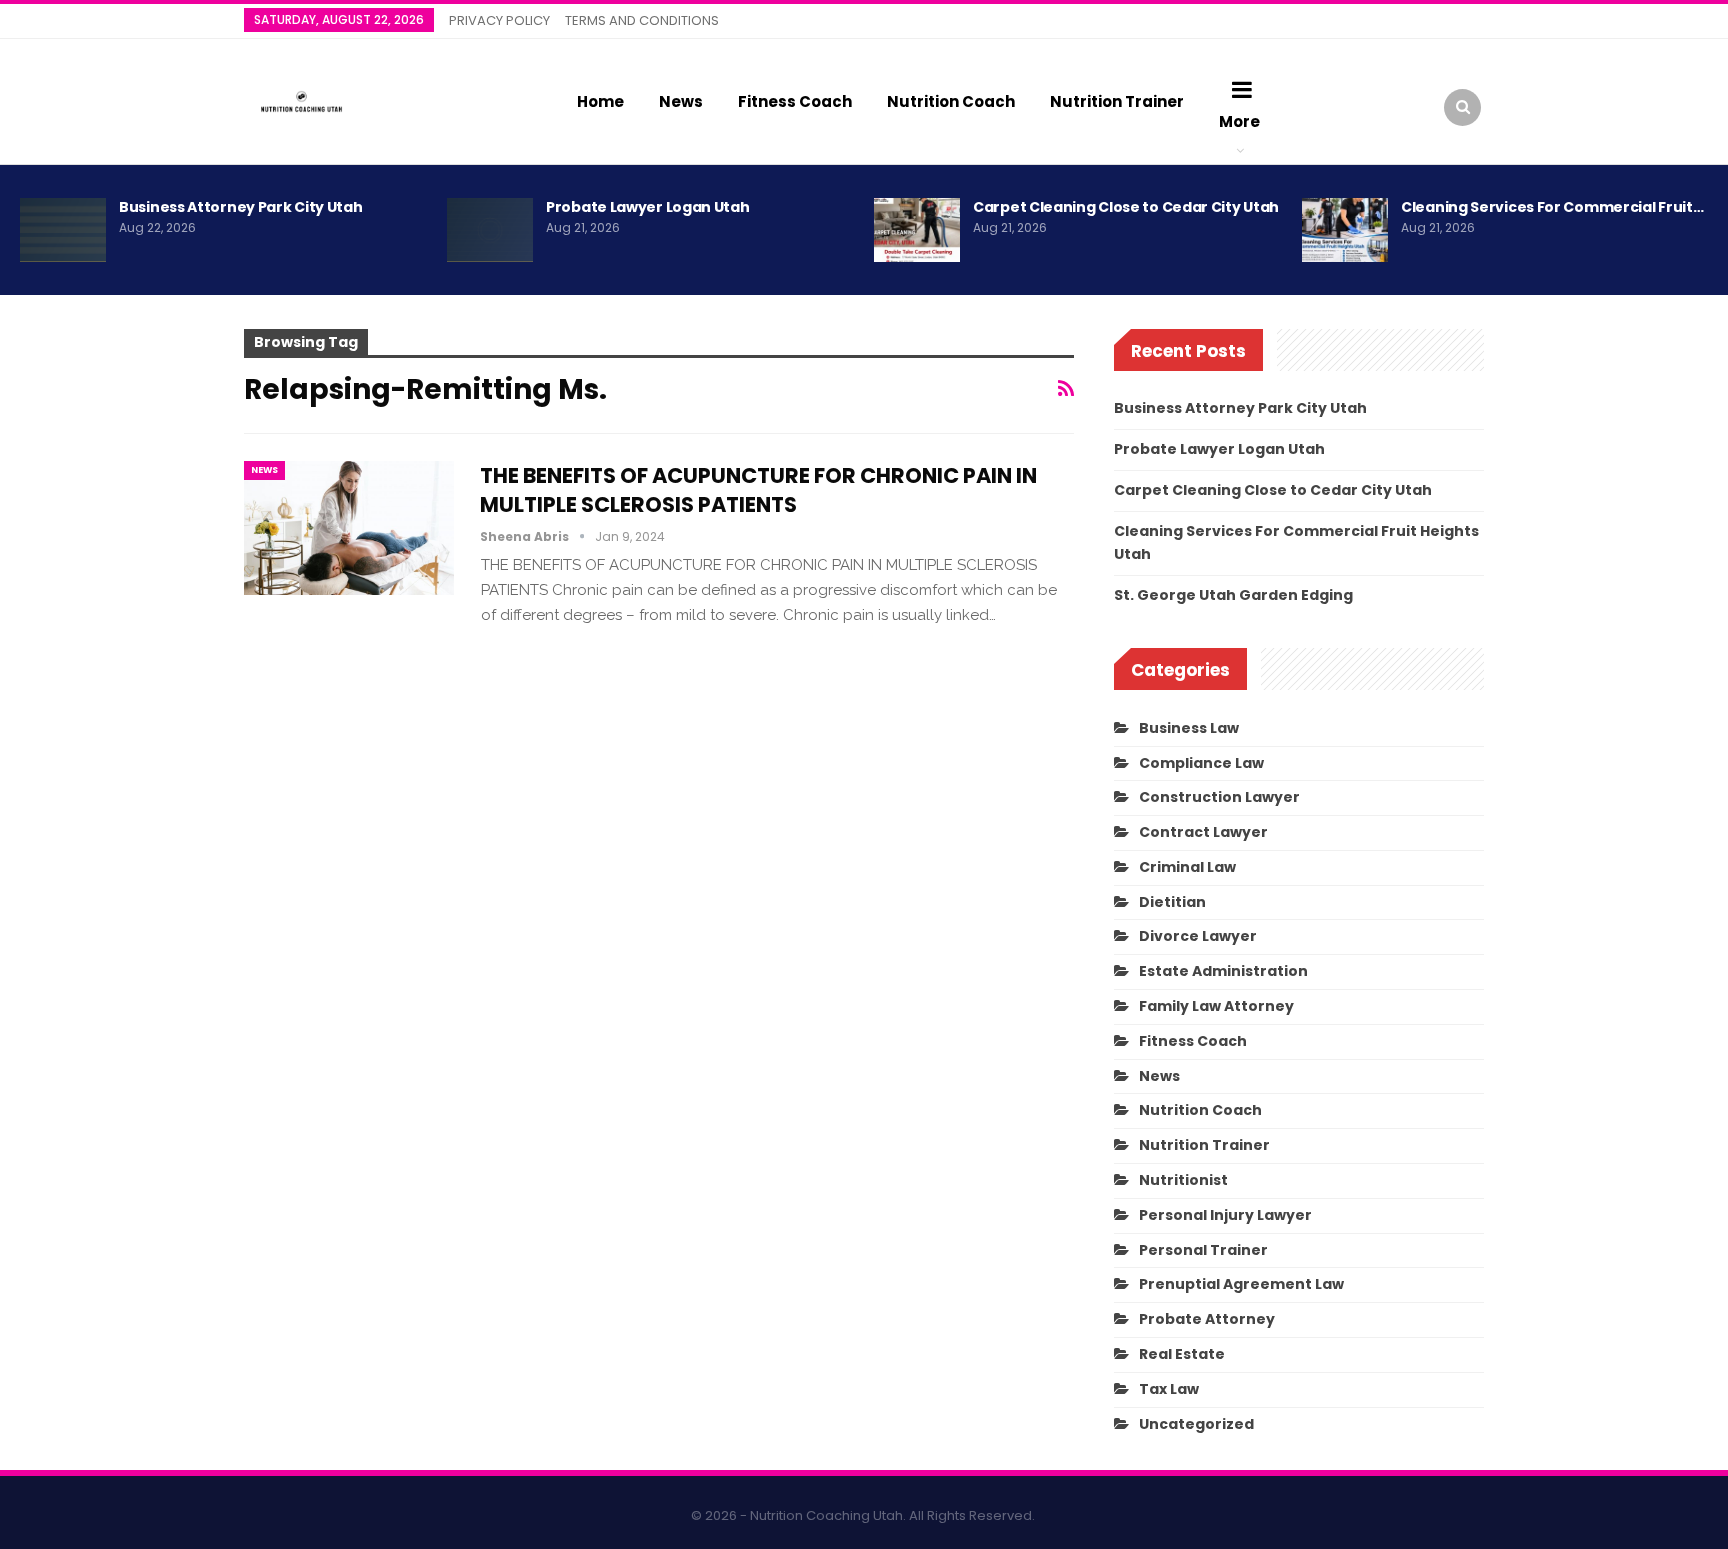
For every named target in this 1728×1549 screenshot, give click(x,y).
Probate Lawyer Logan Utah (648, 207)
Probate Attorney (1207, 1319)
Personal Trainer (1203, 1250)
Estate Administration (1223, 971)
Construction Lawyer (1219, 797)
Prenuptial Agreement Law (1241, 1284)
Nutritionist (1183, 1180)
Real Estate (1182, 1354)
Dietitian (1172, 902)
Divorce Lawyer (1198, 936)
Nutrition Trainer (1117, 101)
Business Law (1189, 728)
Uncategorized (1196, 1424)
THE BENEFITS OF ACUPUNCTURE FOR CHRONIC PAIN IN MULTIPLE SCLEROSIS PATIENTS (758, 490)
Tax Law (1169, 1389)
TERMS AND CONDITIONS (642, 20)
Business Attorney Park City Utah (240, 207)
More (1239, 121)
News (681, 101)
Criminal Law (1187, 867)
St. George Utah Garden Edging (1233, 595)
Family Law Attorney (1216, 1006)
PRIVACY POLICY (499, 20)
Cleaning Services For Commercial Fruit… (1552, 207)
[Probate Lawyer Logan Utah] (490, 230)
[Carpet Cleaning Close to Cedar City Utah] (917, 230)
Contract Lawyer (1203, 832)
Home (600, 101)
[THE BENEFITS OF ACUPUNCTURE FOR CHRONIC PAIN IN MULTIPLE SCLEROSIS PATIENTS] (349, 528)
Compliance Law (1201, 763)
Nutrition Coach (951, 101)
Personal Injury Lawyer (1225, 1215)
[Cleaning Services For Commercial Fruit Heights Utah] (1345, 230)
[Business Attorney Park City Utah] (63, 230)
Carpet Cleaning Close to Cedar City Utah (1126, 207)
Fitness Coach (795, 101)
